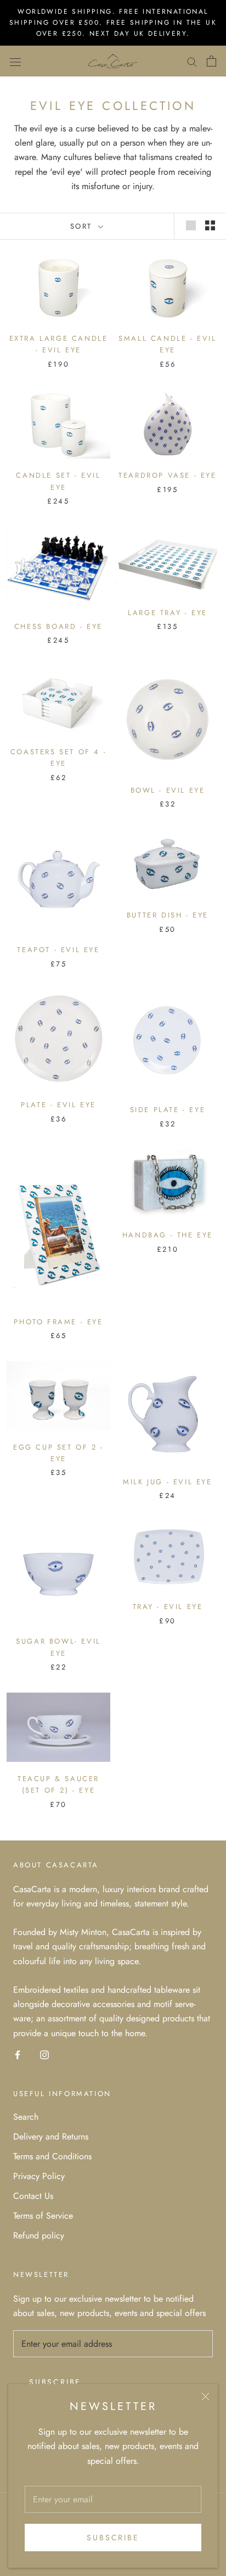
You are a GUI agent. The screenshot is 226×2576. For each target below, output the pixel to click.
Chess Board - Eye (58, 626)
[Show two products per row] (210, 225)
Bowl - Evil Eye (168, 790)
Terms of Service (43, 2216)
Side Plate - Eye (168, 1110)
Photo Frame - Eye (58, 1322)
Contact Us (33, 2196)
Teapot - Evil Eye (58, 950)
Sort (83, 226)
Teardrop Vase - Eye (167, 475)
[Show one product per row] (191, 225)
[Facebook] (18, 2054)
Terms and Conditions (52, 2156)
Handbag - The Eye (168, 1235)
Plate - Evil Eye (58, 1105)
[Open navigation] (15, 61)
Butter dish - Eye (168, 915)
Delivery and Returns (51, 2136)
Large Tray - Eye (168, 613)
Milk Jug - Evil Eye (167, 1482)
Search (26, 2117)
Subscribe (113, 2538)
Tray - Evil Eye (168, 1607)
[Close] (205, 2397)
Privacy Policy (39, 2176)
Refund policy (39, 2235)
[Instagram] (44, 2054)
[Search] (192, 61)
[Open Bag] (211, 61)
